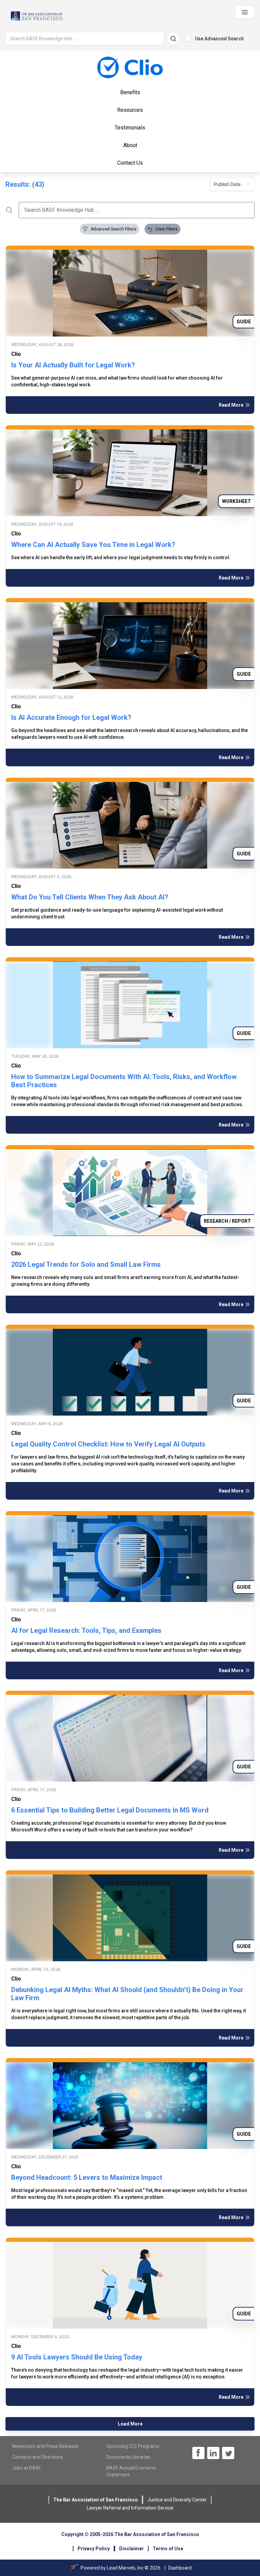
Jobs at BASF (27, 2468)
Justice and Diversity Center (177, 2500)
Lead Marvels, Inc (125, 2568)
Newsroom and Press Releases (45, 2446)
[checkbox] (188, 39)
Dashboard (180, 2568)
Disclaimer (132, 2549)
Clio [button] (16, 354)
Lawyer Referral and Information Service (130, 2508)
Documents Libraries (128, 2457)
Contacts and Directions (38, 2457)
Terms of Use (168, 2549)
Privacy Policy (94, 2549)
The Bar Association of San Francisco (95, 2500)
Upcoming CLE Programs (133, 2446)
